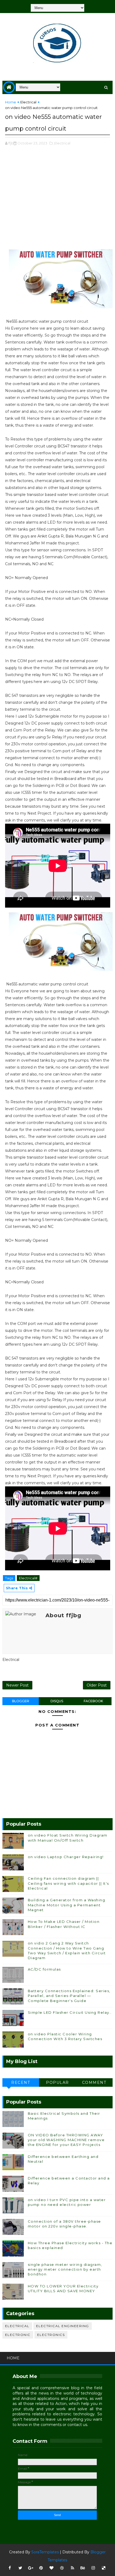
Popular (57, 2082)
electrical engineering (63, 2326)
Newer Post (17, 1685)
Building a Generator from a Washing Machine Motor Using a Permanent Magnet (67, 1905)
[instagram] (93, 2568)
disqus (57, 1701)
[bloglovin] (52, 2568)
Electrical (28, 102)
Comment (94, 2082)
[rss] (72, 2568)
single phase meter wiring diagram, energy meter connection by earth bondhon (65, 2269)
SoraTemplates (45, 2552)
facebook (93, 1701)
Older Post (97, 1685)
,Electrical (62, 143)
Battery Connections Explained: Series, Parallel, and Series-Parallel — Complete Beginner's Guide (69, 1996)
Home (11, 102)
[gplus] (31, 2568)
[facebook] (10, 2568)
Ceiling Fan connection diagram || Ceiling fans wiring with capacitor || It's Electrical (68, 1883)
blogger (21, 1701)
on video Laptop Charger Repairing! (66, 1857)
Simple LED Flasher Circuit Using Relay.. (70, 2012)
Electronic (18, 2335)
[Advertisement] (58, 200)
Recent (21, 2082)
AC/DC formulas (44, 1969)
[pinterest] (41, 2568)
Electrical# (28, 1578)
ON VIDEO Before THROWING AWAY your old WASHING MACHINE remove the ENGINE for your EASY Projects (66, 2140)
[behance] (83, 2568)
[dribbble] (62, 2568)
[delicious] (104, 2568)
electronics (51, 2335)
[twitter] (20, 2568)
